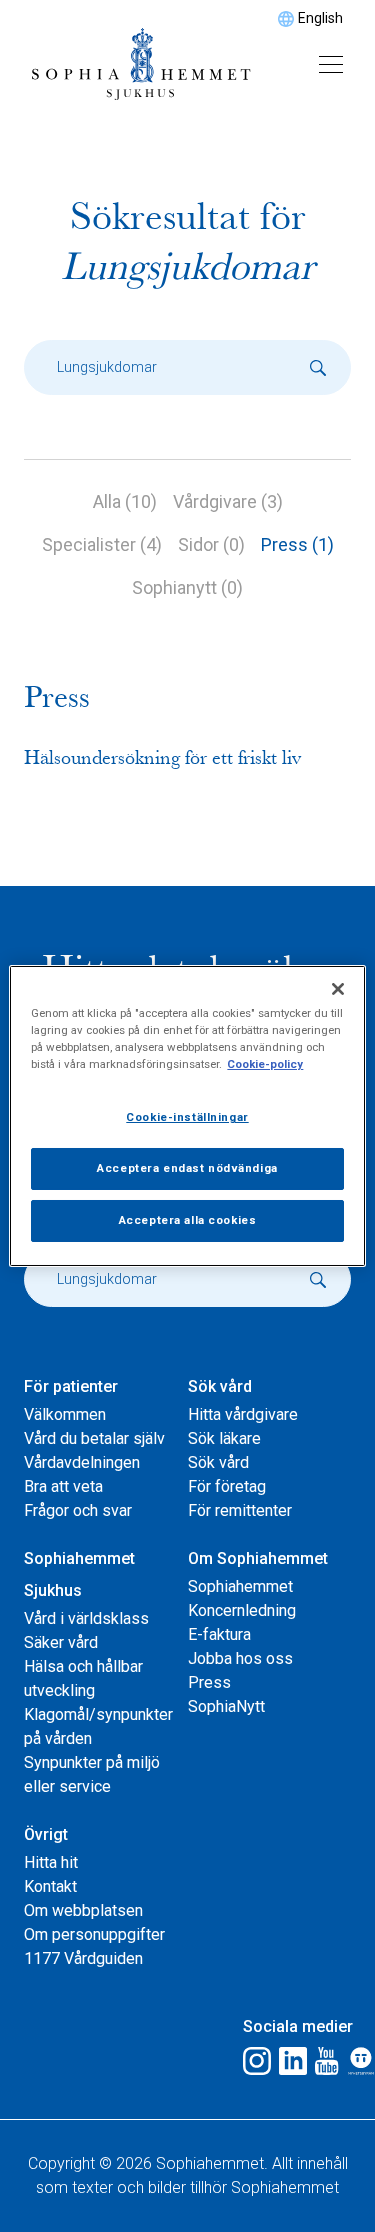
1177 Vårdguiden (83, 1958)
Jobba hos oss (240, 1658)
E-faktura (219, 1634)
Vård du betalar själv (94, 1438)
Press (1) (297, 544)
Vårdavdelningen (82, 1462)
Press (209, 1682)
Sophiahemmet (240, 1586)
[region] (187, 1116)
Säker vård (61, 1642)
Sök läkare (224, 1438)
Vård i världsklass (86, 1618)
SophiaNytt (226, 1706)
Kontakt (50, 1886)
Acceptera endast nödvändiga (187, 1168)
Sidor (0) (211, 544)
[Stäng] (338, 989)
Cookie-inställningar (187, 1117)
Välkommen (65, 1414)
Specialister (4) (102, 544)
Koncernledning (242, 1610)
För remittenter (240, 1510)
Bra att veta (63, 1486)
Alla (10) (125, 501)
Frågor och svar (78, 1510)
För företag (227, 1486)
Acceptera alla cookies (188, 1220)
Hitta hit (51, 1862)
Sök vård (218, 1462)
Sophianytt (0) (187, 587)
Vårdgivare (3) (228, 501)
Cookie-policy (265, 1064)
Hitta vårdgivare (243, 1414)
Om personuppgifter (94, 1934)
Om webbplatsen (83, 1910)
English (320, 18)
